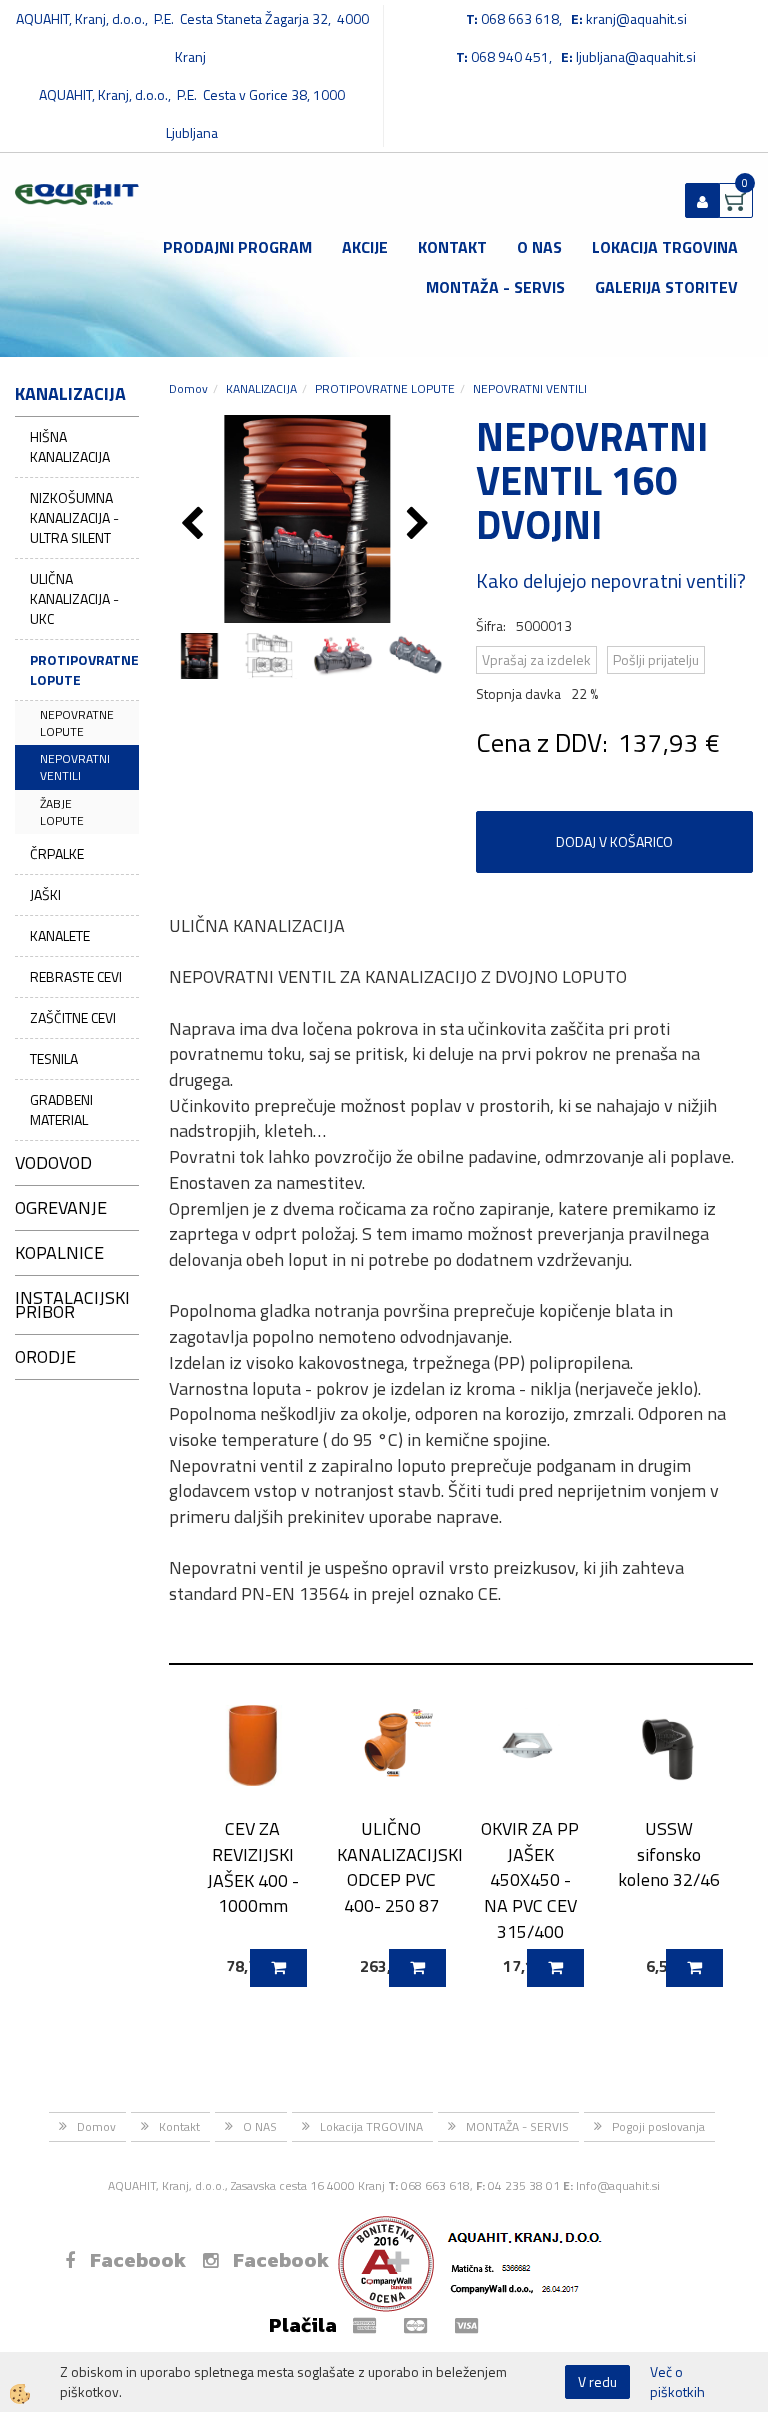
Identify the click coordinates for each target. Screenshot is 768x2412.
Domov (188, 388)
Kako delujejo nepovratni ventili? (611, 580)
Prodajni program (237, 247)
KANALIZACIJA (261, 388)
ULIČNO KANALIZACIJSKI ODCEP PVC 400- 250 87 (391, 1867)
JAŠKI (45, 894)
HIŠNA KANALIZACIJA (70, 446)
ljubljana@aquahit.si (636, 56)
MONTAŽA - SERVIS (495, 287)
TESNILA (54, 1058)
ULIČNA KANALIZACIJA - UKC (74, 598)
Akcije (365, 247)
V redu (597, 2381)
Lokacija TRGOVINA (665, 247)
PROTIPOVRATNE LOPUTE (84, 669)
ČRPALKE (57, 853)
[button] (420, 525)
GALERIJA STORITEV (666, 287)
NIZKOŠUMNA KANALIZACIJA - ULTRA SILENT (74, 517)
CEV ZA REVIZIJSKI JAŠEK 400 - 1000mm (253, 1867)
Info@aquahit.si (618, 2185)
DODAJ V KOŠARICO (614, 841)
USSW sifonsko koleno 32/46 (669, 1854)
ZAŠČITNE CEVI (73, 1017)
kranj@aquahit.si (636, 18)
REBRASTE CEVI (76, 976)
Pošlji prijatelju (656, 659)
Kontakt (452, 247)
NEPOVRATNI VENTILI (75, 767)
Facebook (138, 2260)
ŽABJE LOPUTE (62, 812)
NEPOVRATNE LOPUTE (77, 723)
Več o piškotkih (677, 2382)
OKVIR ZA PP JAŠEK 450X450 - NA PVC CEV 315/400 (530, 1880)
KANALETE (60, 935)
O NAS (539, 247)
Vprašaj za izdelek (536, 659)
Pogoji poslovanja (658, 2126)
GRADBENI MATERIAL (61, 1109)
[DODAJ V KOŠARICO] (278, 1968)
